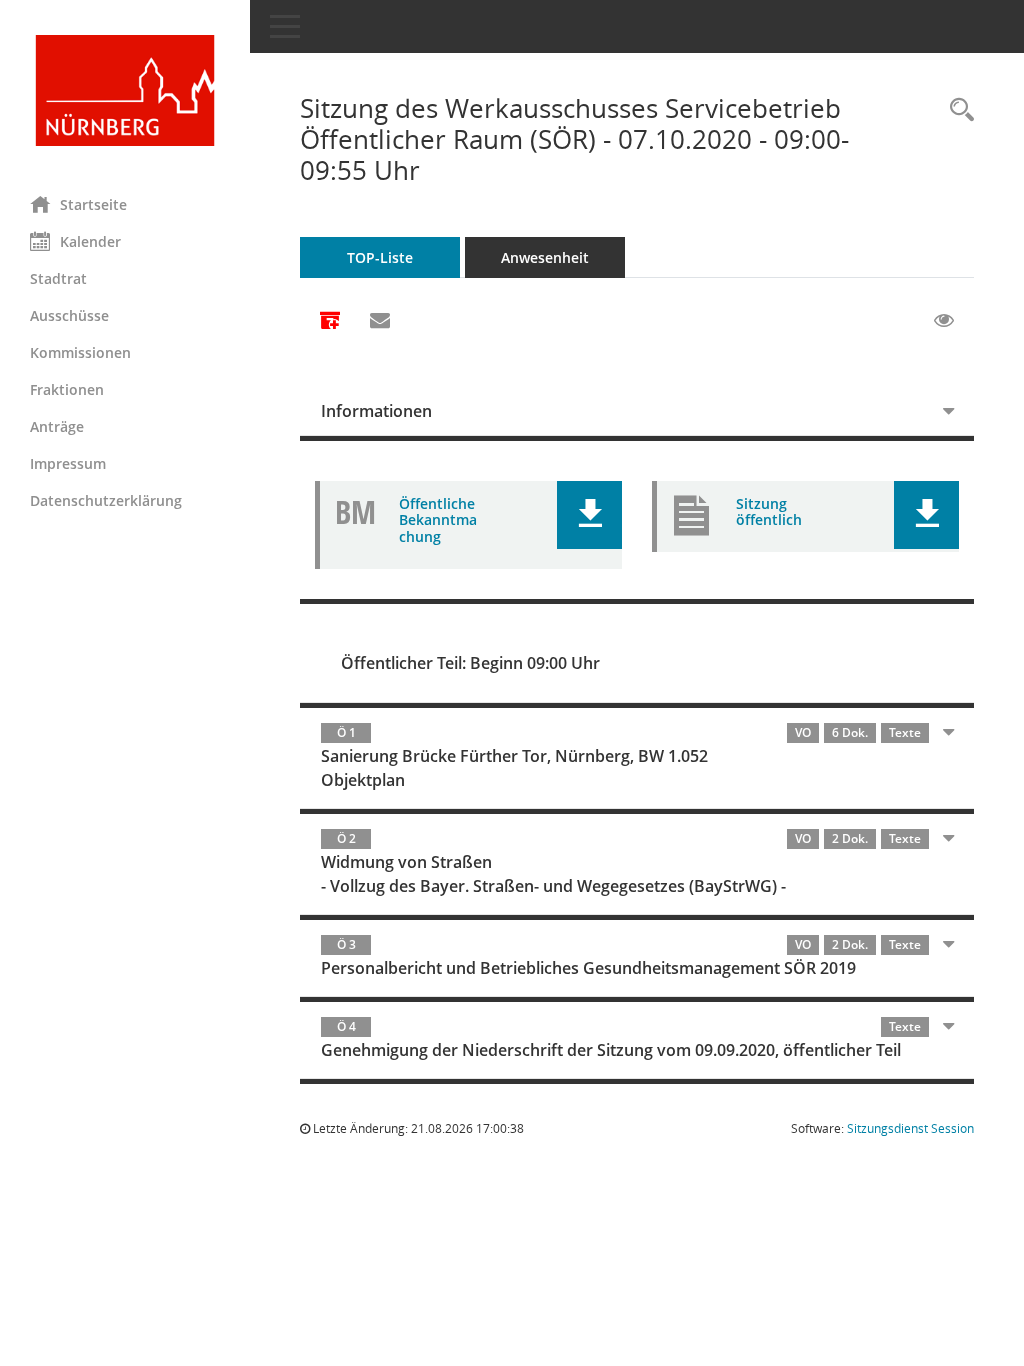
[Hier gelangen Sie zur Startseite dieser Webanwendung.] (125, 90)
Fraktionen (67, 389)
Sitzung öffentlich (769, 512)
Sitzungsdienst (910, 1128)
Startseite (93, 204)
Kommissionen (80, 352)
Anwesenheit (545, 257)
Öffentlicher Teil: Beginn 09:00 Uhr (470, 663)
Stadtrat (58, 278)
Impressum (68, 463)
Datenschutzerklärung (106, 500)
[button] (589, 515)
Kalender (90, 241)
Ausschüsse (69, 315)
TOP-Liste (380, 257)
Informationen (376, 411)
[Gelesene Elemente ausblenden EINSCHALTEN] (944, 321)
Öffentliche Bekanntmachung (438, 520)
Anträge (57, 426)
